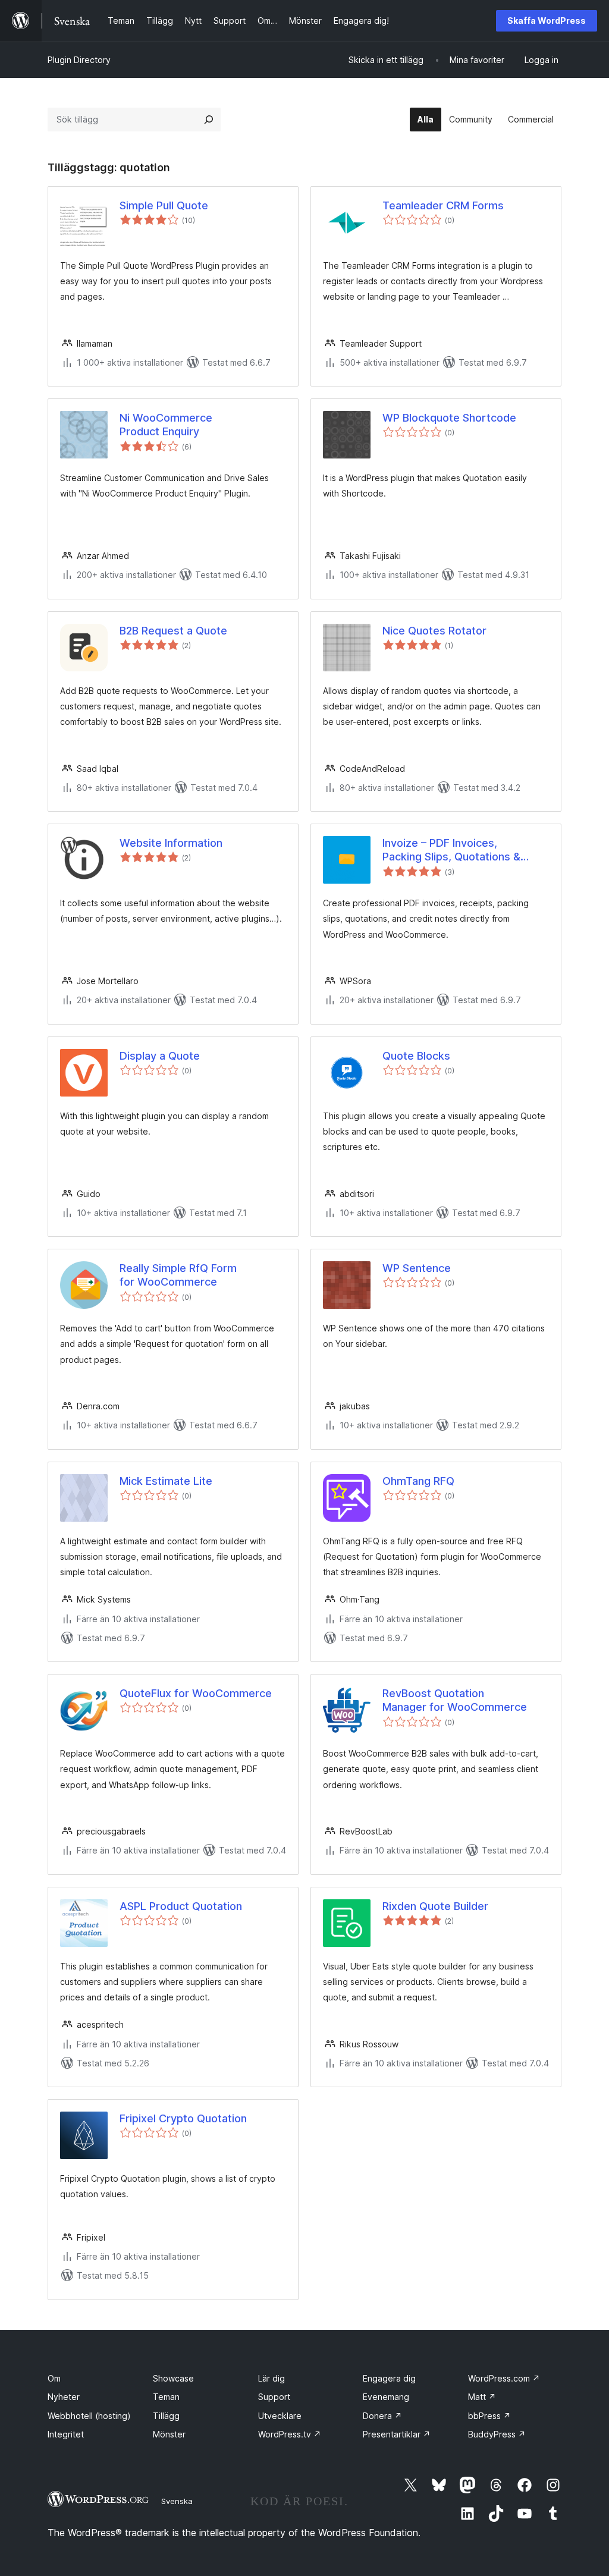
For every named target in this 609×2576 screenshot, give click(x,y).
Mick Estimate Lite (166, 1481)
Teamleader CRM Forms (443, 205)
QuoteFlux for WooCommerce (196, 1693)
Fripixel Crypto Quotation (183, 2118)
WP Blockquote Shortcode (449, 418)
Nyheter (64, 2397)
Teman (166, 2397)
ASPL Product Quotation (181, 1906)
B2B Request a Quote (173, 631)
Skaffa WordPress (547, 21)
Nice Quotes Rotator (434, 631)
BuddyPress (497, 2434)
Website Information (171, 843)
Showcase (173, 2378)
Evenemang (386, 2397)
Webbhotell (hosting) (89, 2416)
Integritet (66, 2434)
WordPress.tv (290, 2434)
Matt (482, 2397)
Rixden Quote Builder (435, 1906)
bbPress (489, 2416)
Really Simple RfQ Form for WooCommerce (178, 1275)
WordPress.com (504, 2378)
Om (54, 2378)
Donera (382, 2416)
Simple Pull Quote (164, 205)
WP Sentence (417, 1268)
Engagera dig (389, 2378)
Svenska (177, 2501)
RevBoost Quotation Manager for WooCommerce (455, 1700)
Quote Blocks (416, 1056)
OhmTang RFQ (418, 1481)
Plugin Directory (79, 60)
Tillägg (166, 2416)
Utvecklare (280, 2416)
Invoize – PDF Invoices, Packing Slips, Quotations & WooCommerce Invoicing (451, 850)
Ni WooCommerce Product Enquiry (166, 425)
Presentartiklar (397, 2434)
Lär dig (271, 2378)
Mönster (169, 2434)
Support (274, 2397)
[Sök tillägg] (209, 120)
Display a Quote (160, 1056)
